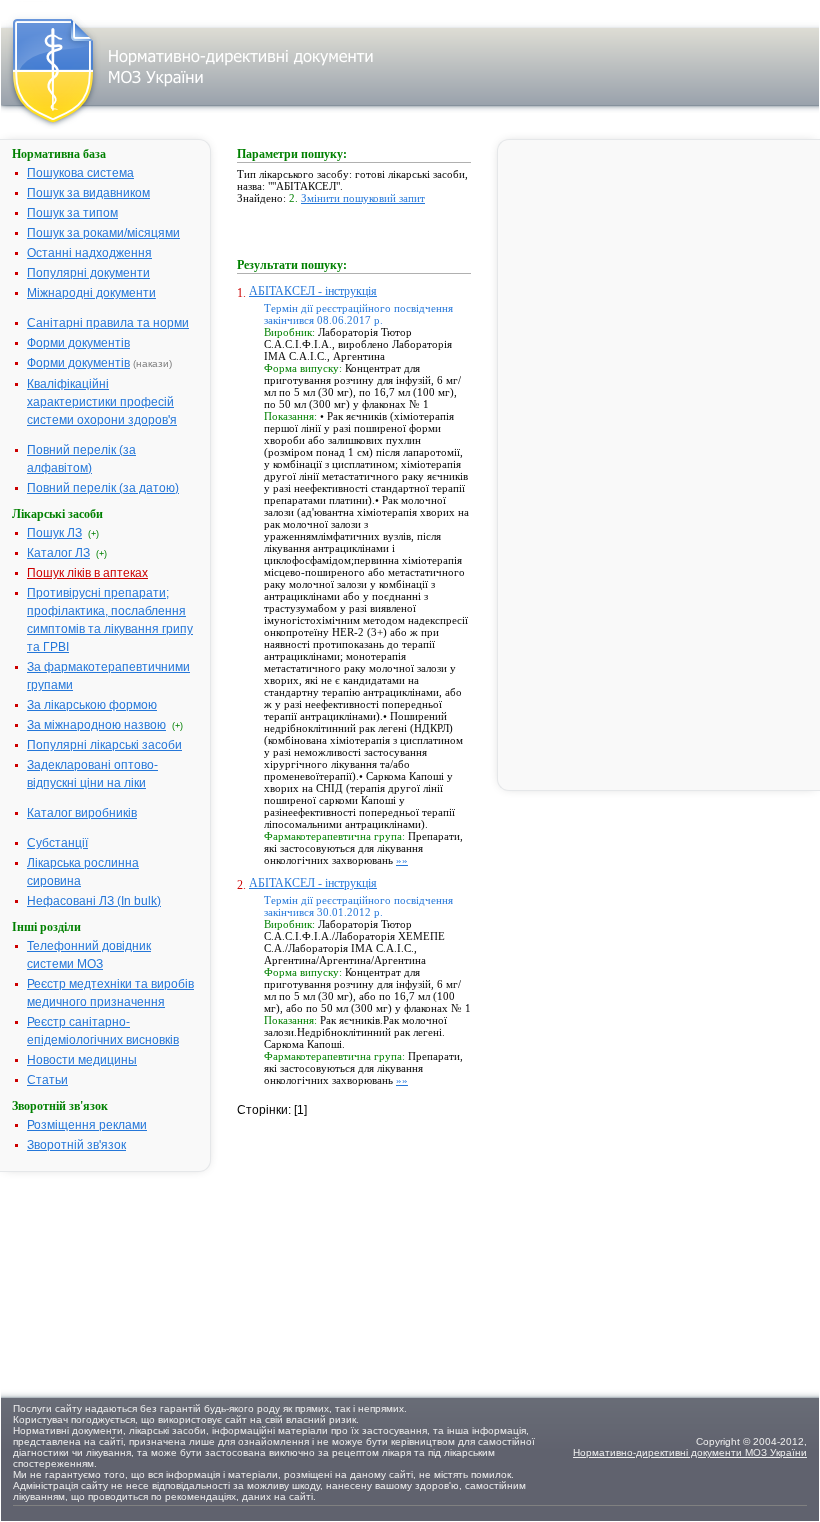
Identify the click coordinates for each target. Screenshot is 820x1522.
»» (402, 860)
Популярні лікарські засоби (104, 745)
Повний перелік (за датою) (103, 488)
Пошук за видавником (88, 193)
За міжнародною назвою (96, 725)
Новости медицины (82, 1060)
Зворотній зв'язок (76, 1145)
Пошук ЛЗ (54, 533)
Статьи (47, 1080)
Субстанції (57, 843)
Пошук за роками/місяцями (103, 233)
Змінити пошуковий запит (363, 198)
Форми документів (78, 343)
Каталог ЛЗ (58, 553)
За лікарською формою (92, 705)
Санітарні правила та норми (108, 323)
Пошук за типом (72, 213)
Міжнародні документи (91, 293)
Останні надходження (89, 253)
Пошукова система (80, 173)
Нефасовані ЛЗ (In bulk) (94, 901)
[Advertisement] (387, 1244)
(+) (93, 534)
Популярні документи (88, 273)
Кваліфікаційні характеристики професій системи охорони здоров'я (102, 402)
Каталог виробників (82, 813)
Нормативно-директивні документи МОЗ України (690, 1452)
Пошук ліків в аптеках (87, 573)
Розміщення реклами (87, 1125)
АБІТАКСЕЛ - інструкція (313, 291)
